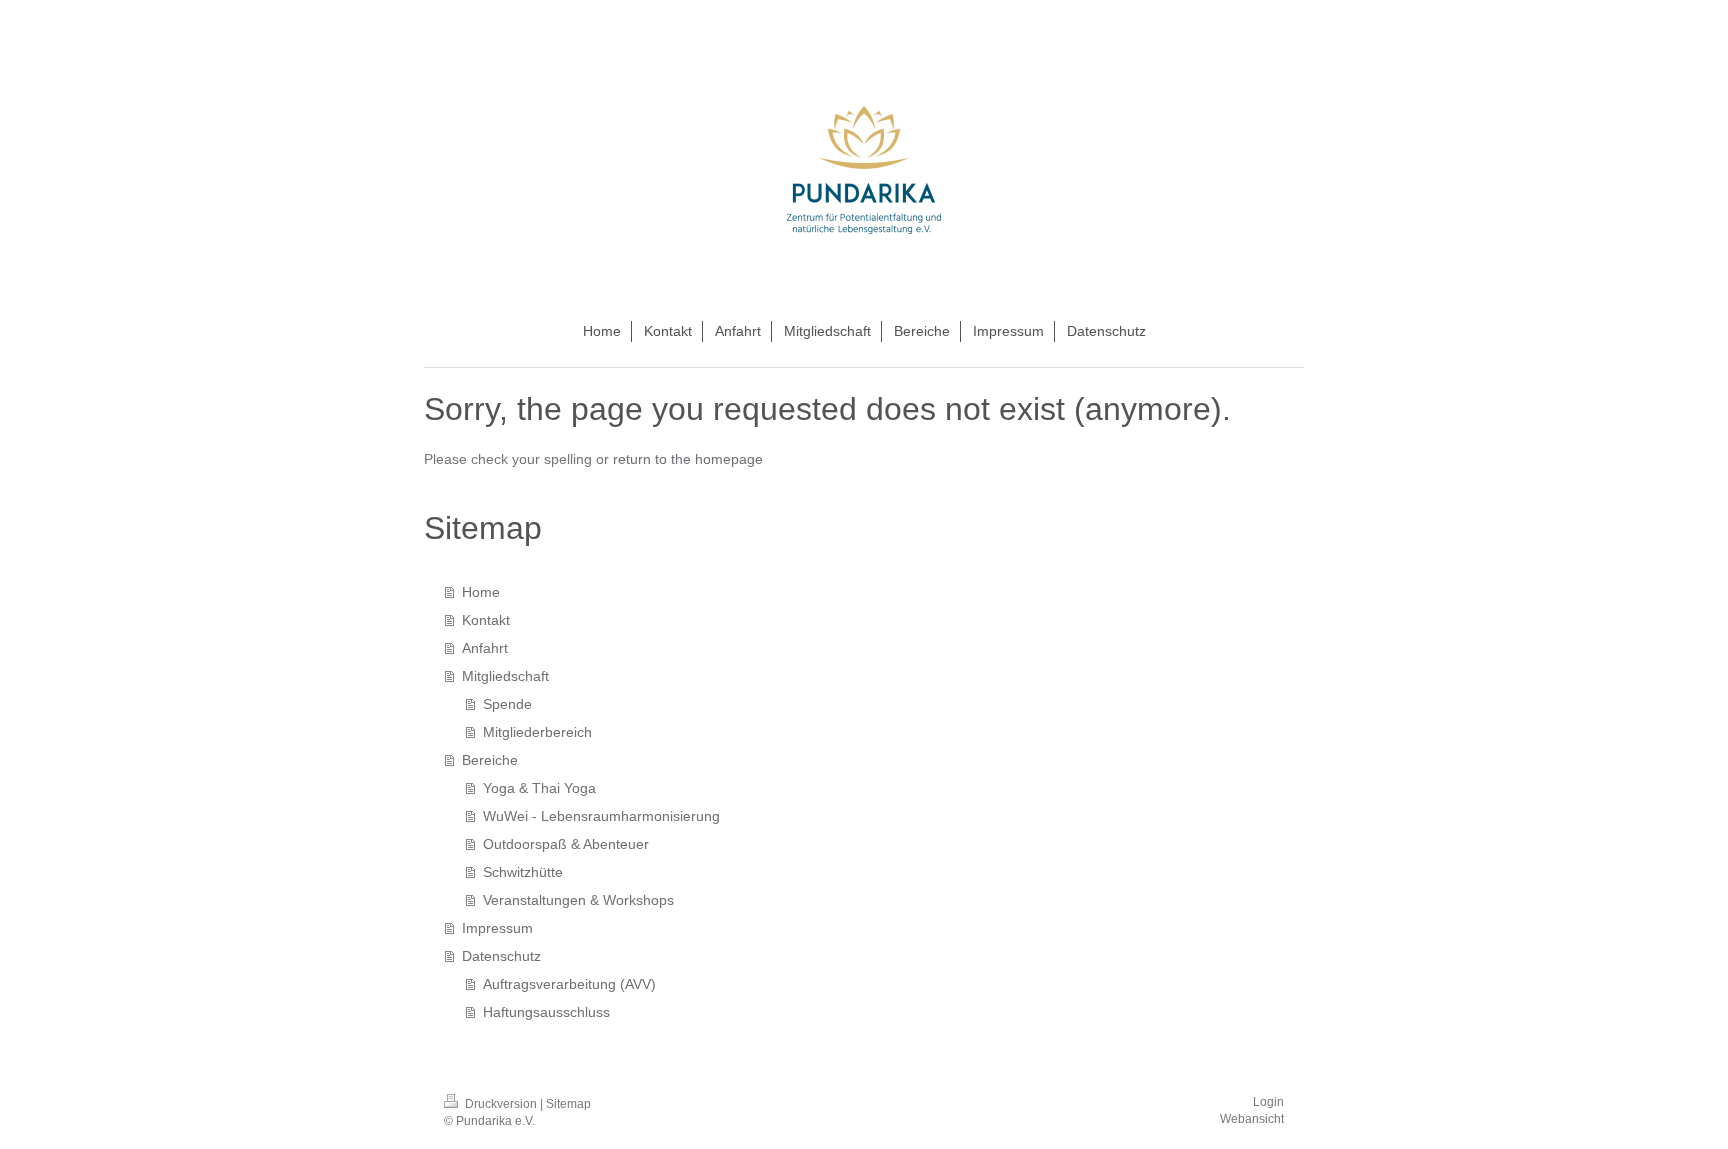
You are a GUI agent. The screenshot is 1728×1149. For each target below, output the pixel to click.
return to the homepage (688, 459)
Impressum (497, 928)
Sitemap (568, 1104)
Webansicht (1252, 1119)
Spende (507, 704)
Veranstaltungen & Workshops (578, 900)
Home (481, 592)
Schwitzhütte (523, 872)
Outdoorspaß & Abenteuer (566, 844)
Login (1268, 1102)
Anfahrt (485, 648)
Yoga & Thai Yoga (539, 788)
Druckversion (501, 1104)
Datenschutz (501, 956)
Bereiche (490, 760)
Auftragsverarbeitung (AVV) (569, 984)
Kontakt (486, 620)
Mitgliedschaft (505, 676)
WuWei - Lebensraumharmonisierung (601, 816)
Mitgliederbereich (537, 732)
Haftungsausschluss (546, 1012)
